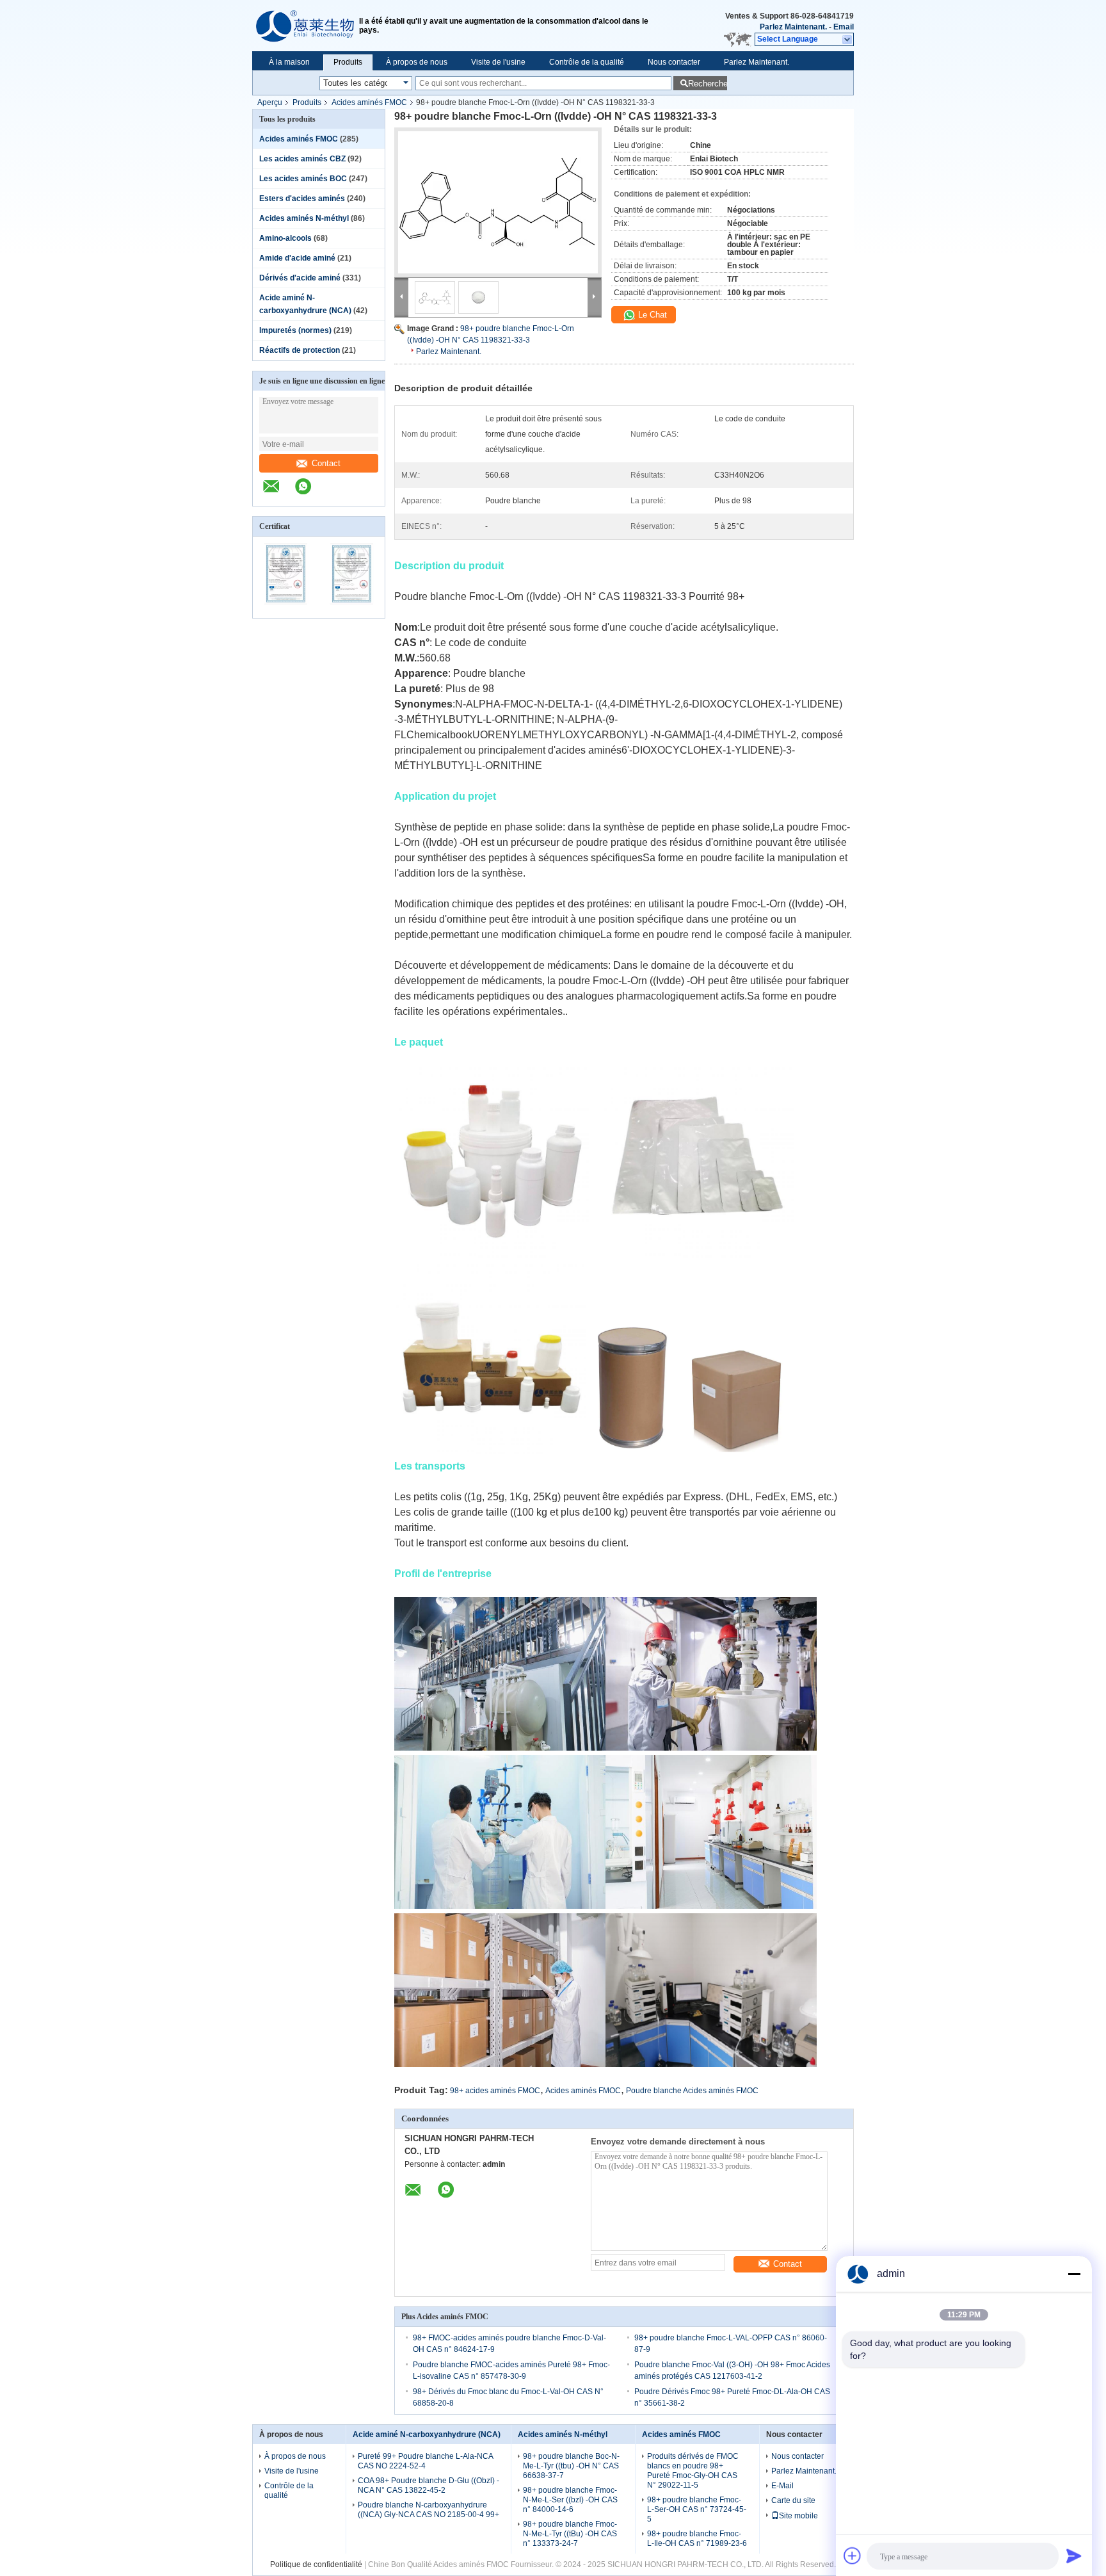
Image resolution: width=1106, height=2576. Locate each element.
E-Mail (782, 2486)
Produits (348, 62)
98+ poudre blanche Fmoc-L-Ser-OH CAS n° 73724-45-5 (697, 2509)
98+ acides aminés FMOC (495, 2091)
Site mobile (798, 2516)
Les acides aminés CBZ (302, 159)
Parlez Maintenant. (793, 27)
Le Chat (651, 315)
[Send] (1074, 2556)
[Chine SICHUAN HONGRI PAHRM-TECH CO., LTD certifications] (286, 610)
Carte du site (793, 2500)
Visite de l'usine (498, 62)
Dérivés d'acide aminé (300, 278)
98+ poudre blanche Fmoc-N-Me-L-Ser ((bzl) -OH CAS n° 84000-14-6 (570, 2500)
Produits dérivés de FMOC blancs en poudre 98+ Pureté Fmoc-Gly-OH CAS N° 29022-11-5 (693, 2471)
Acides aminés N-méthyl (304, 218)
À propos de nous (417, 62)
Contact (326, 463)
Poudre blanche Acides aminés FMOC (692, 2091)
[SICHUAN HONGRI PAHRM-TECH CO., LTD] (306, 26)
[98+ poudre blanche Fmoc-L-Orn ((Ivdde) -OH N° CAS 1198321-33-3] (498, 202)
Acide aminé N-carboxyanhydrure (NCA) (427, 2434)
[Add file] (853, 2556)
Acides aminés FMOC (369, 102)
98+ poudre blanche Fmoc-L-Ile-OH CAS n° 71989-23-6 (697, 2539)
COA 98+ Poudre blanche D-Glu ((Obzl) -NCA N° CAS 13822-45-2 (429, 2485)
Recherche (708, 84)
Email (844, 27)
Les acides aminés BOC (303, 179)
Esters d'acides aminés (302, 198)
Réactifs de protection (300, 350)
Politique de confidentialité (316, 2564)
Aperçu (270, 102)
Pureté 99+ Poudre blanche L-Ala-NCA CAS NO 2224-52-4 (425, 2461)
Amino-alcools (285, 238)
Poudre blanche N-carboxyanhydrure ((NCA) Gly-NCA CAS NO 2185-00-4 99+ (429, 2510)
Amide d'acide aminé (297, 258)
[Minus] (1074, 2274)
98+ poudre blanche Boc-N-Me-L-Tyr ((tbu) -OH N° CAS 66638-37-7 (571, 2466)
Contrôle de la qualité (587, 62)
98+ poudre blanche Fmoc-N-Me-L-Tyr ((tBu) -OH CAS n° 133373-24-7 (570, 2534)
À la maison (289, 62)
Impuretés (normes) (295, 330)
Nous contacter (674, 62)
